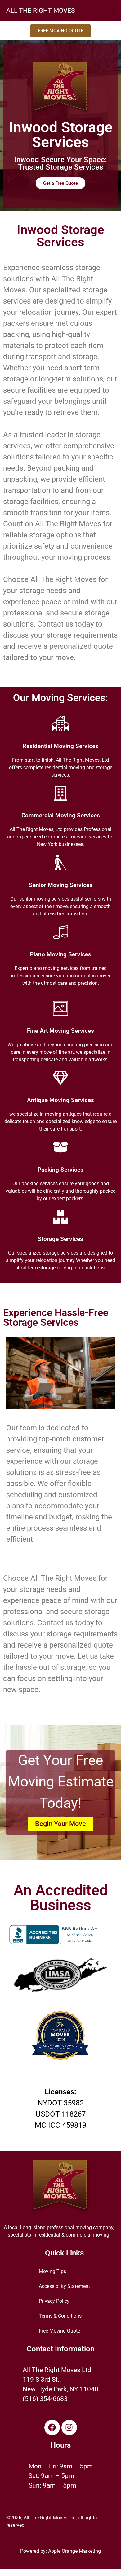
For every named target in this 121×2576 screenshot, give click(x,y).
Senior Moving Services (61, 885)
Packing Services (60, 1170)
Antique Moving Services (60, 1100)
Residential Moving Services (60, 746)
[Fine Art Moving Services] (60, 1008)
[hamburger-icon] (107, 11)
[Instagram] (69, 2427)
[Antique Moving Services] (60, 1078)
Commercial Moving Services (61, 816)
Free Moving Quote (59, 2331)
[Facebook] (52, 2427)
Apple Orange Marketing (74, 2551)
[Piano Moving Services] (60, 932)
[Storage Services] (60, 1217)
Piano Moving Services (60, 954)
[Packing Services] (60, 1147)
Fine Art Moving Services (60, 1031)
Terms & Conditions (60, 2316)
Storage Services (60, 1239)
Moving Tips (52, 2271)
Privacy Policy (54, 2301)
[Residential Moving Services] (60, 724)
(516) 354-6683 (45, 2399)
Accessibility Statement (64, 2286)
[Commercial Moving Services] (60, 793)
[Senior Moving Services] (60, 863)
